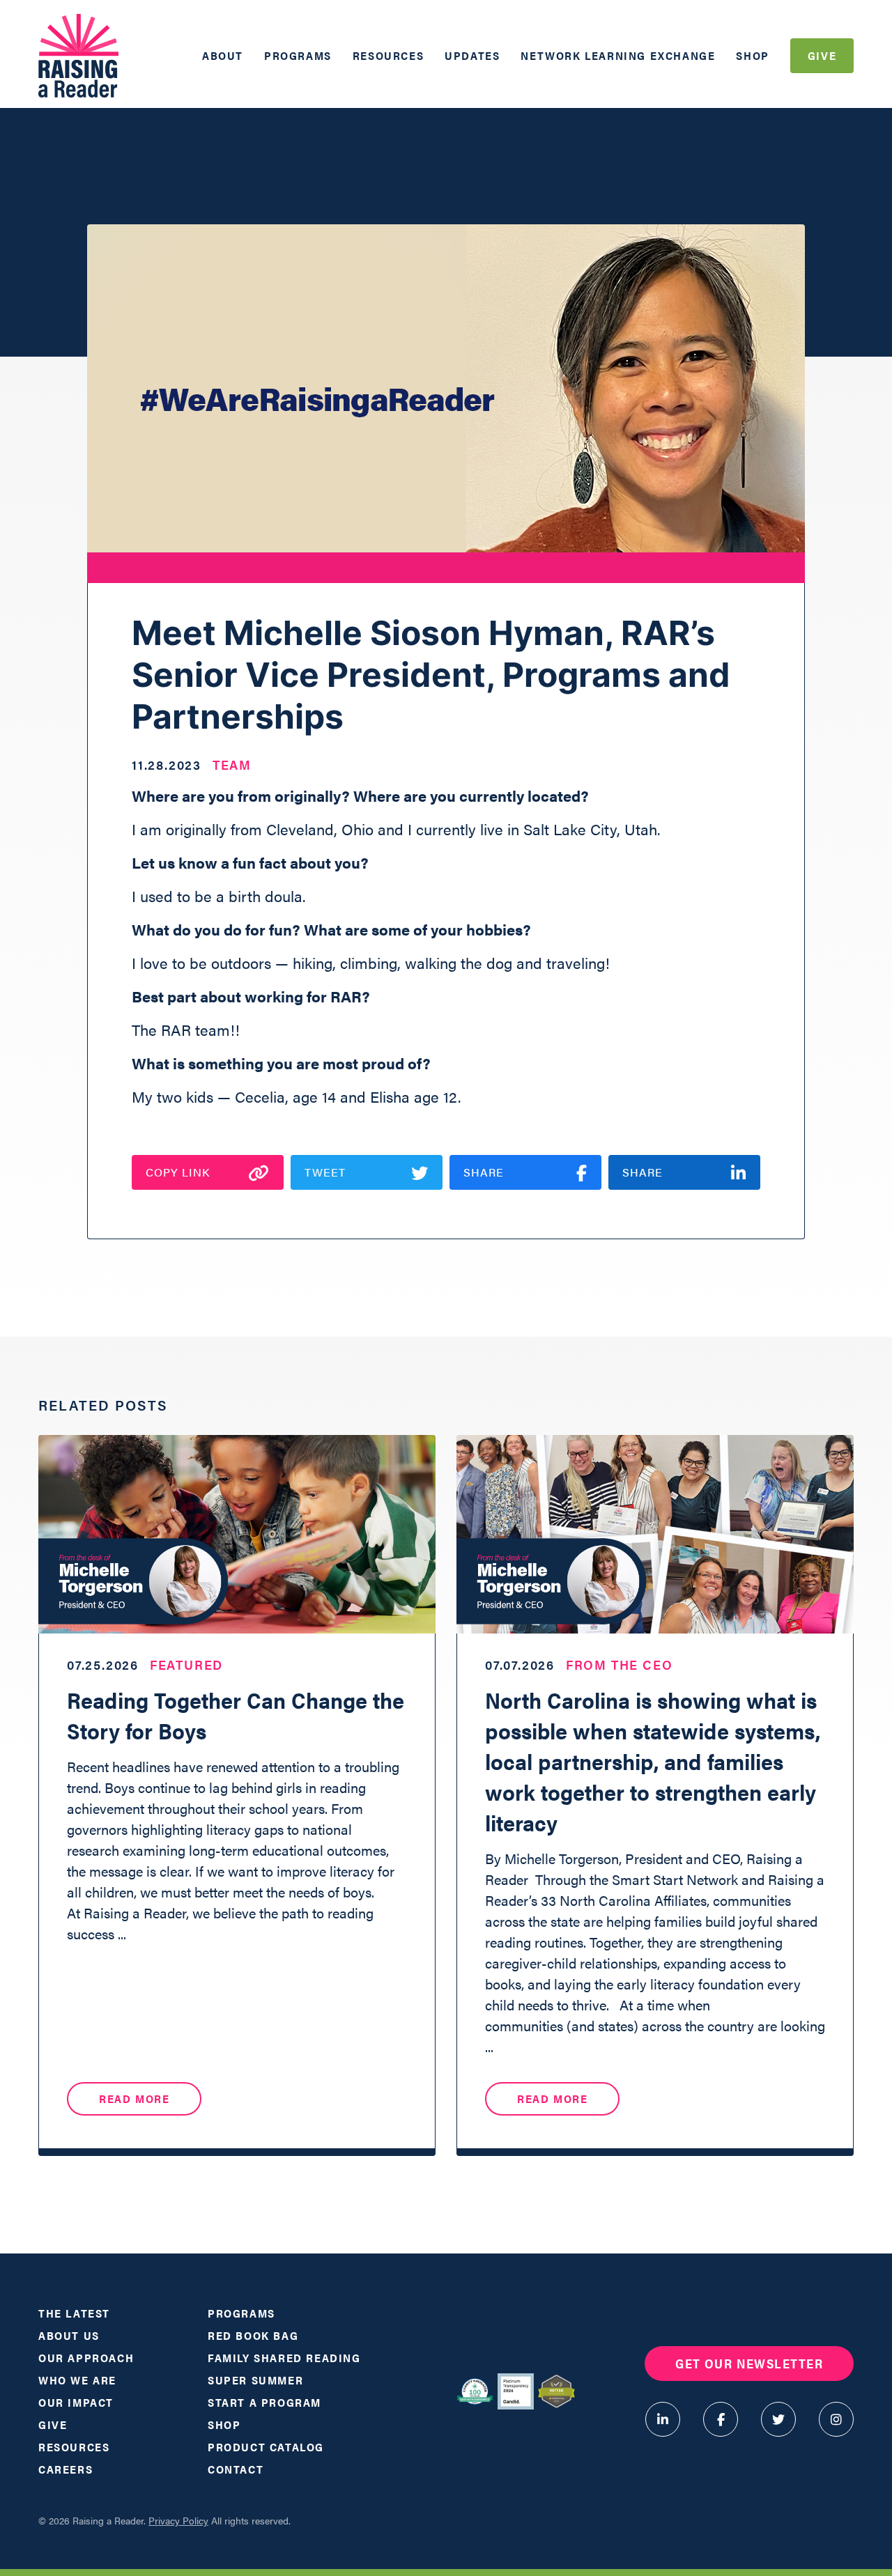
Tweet (325, 1172)
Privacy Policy (178, 2520)
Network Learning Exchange (618, 55)
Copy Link (178, 1172)
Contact (236, 2469)
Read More (134, 2098)
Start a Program (264, 2402)
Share (484, 1172)
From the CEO (620, 1665)
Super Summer (255, 2380)
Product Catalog (266, 2447)
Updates (472, 55)
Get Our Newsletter (749, 2363)
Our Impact (76, 2402)
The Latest (74, 2313)
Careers (66, 2469)
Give (822, 55)
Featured (186, 1665)
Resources (388, 55)
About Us (69, 2335)
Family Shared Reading (284, 2358)
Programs (298, 55)
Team (232, 765)
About (223, 55)
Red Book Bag (253, 2335)
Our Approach (86, 2358)
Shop (752, 55)
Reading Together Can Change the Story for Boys (236, 1715)
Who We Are (77, 2380)
